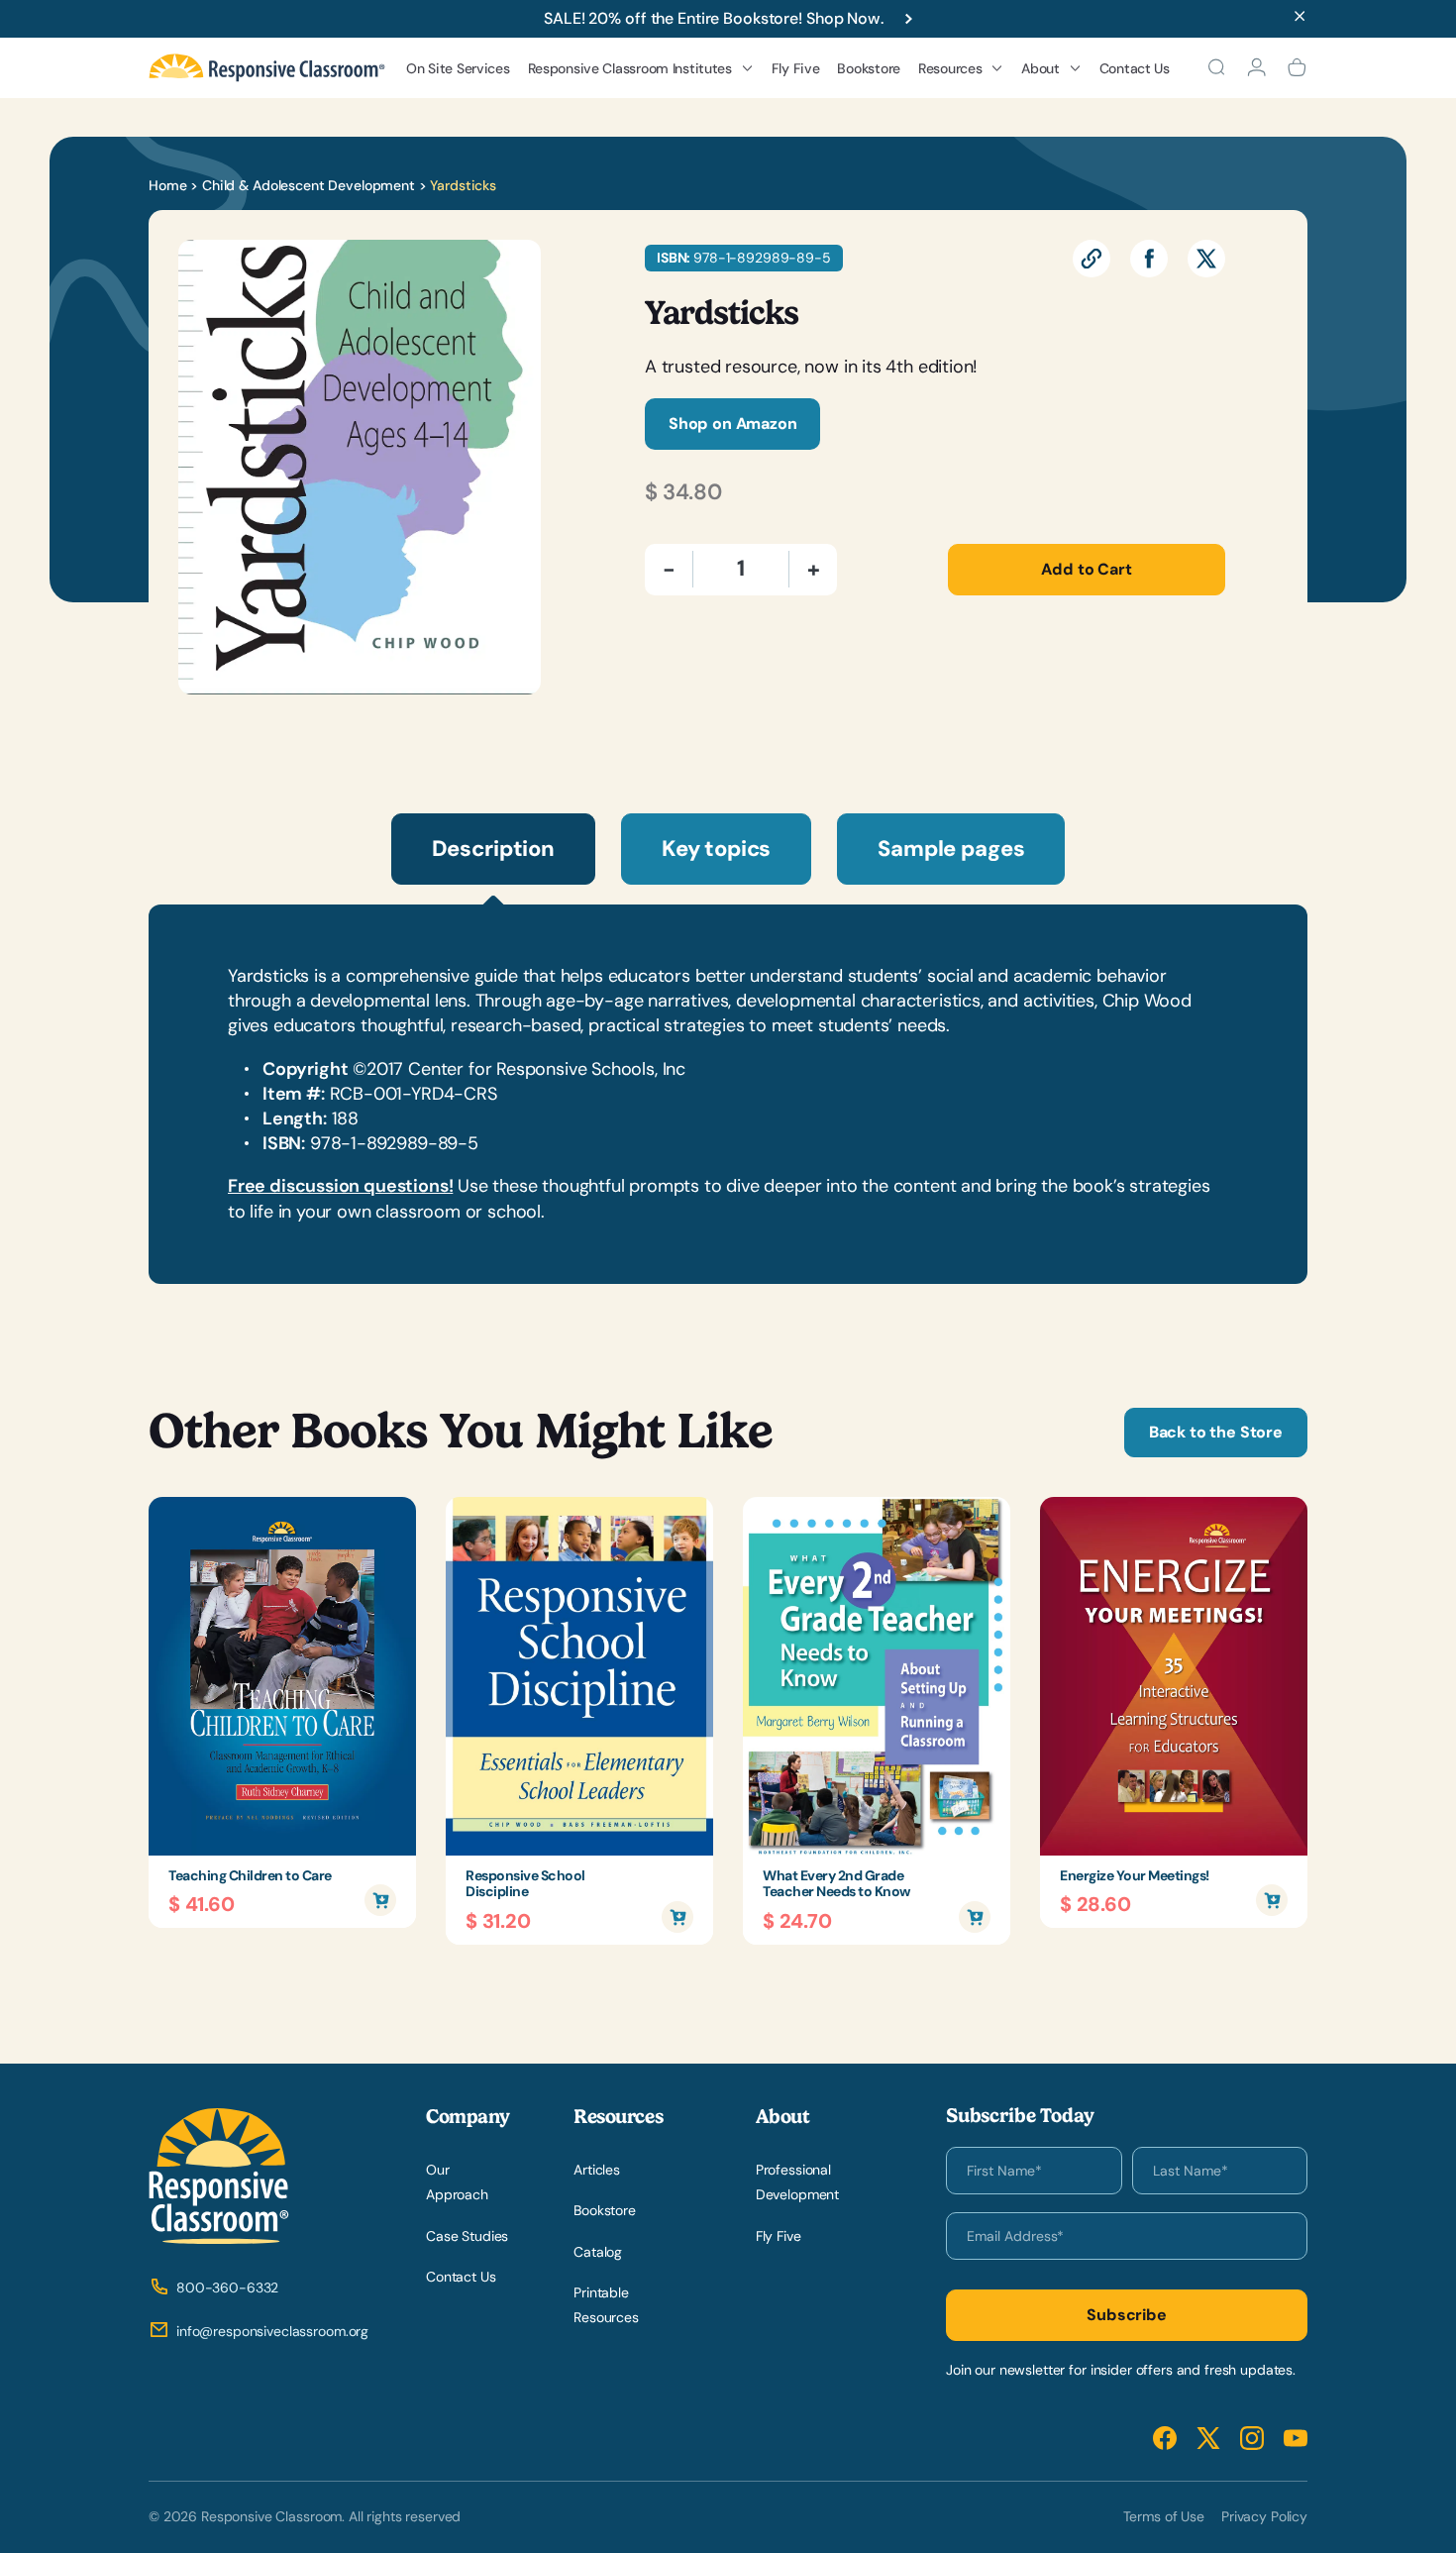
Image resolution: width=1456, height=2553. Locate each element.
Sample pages (951, 849)
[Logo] (267, 68)
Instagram (1252, 2439)
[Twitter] (1206, 259)
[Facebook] (1149, 259)
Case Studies (467, 2236)
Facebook (1165, 2439)
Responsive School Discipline (525, 1884)
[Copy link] (1092, 259)
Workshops (579, 212)
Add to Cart (1086, 569)
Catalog (598, 2252)
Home (167, 185)
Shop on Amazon (732, 424)
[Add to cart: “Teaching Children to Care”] (380, 1900)
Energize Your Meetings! (1135, 1876)
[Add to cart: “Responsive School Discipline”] (677, 1917)
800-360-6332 (227, 2287)
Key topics (716, 849)
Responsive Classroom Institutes (630, 68)
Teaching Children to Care (250, 1876)
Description (493, 849)
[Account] (1256, 67)
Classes (569, 277)
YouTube (1296, 2439)
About (1040, 68)
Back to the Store (1216, 1432)
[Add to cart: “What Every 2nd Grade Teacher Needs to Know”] (975, 1917)
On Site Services (458, 68)
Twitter (1208, 2439)
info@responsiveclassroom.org (272, 2331)
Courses (570, 245)
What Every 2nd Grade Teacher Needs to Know (836, 1884)
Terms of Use (1164, 2516)
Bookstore (868, 68)
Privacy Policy (1264, 2516)
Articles (597, 2170)
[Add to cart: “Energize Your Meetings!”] (1272, 1900)
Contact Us (1135, 68)
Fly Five (796, 68)
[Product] (282, 1676)
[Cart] (1297, 67)
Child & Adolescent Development (309, 185)
